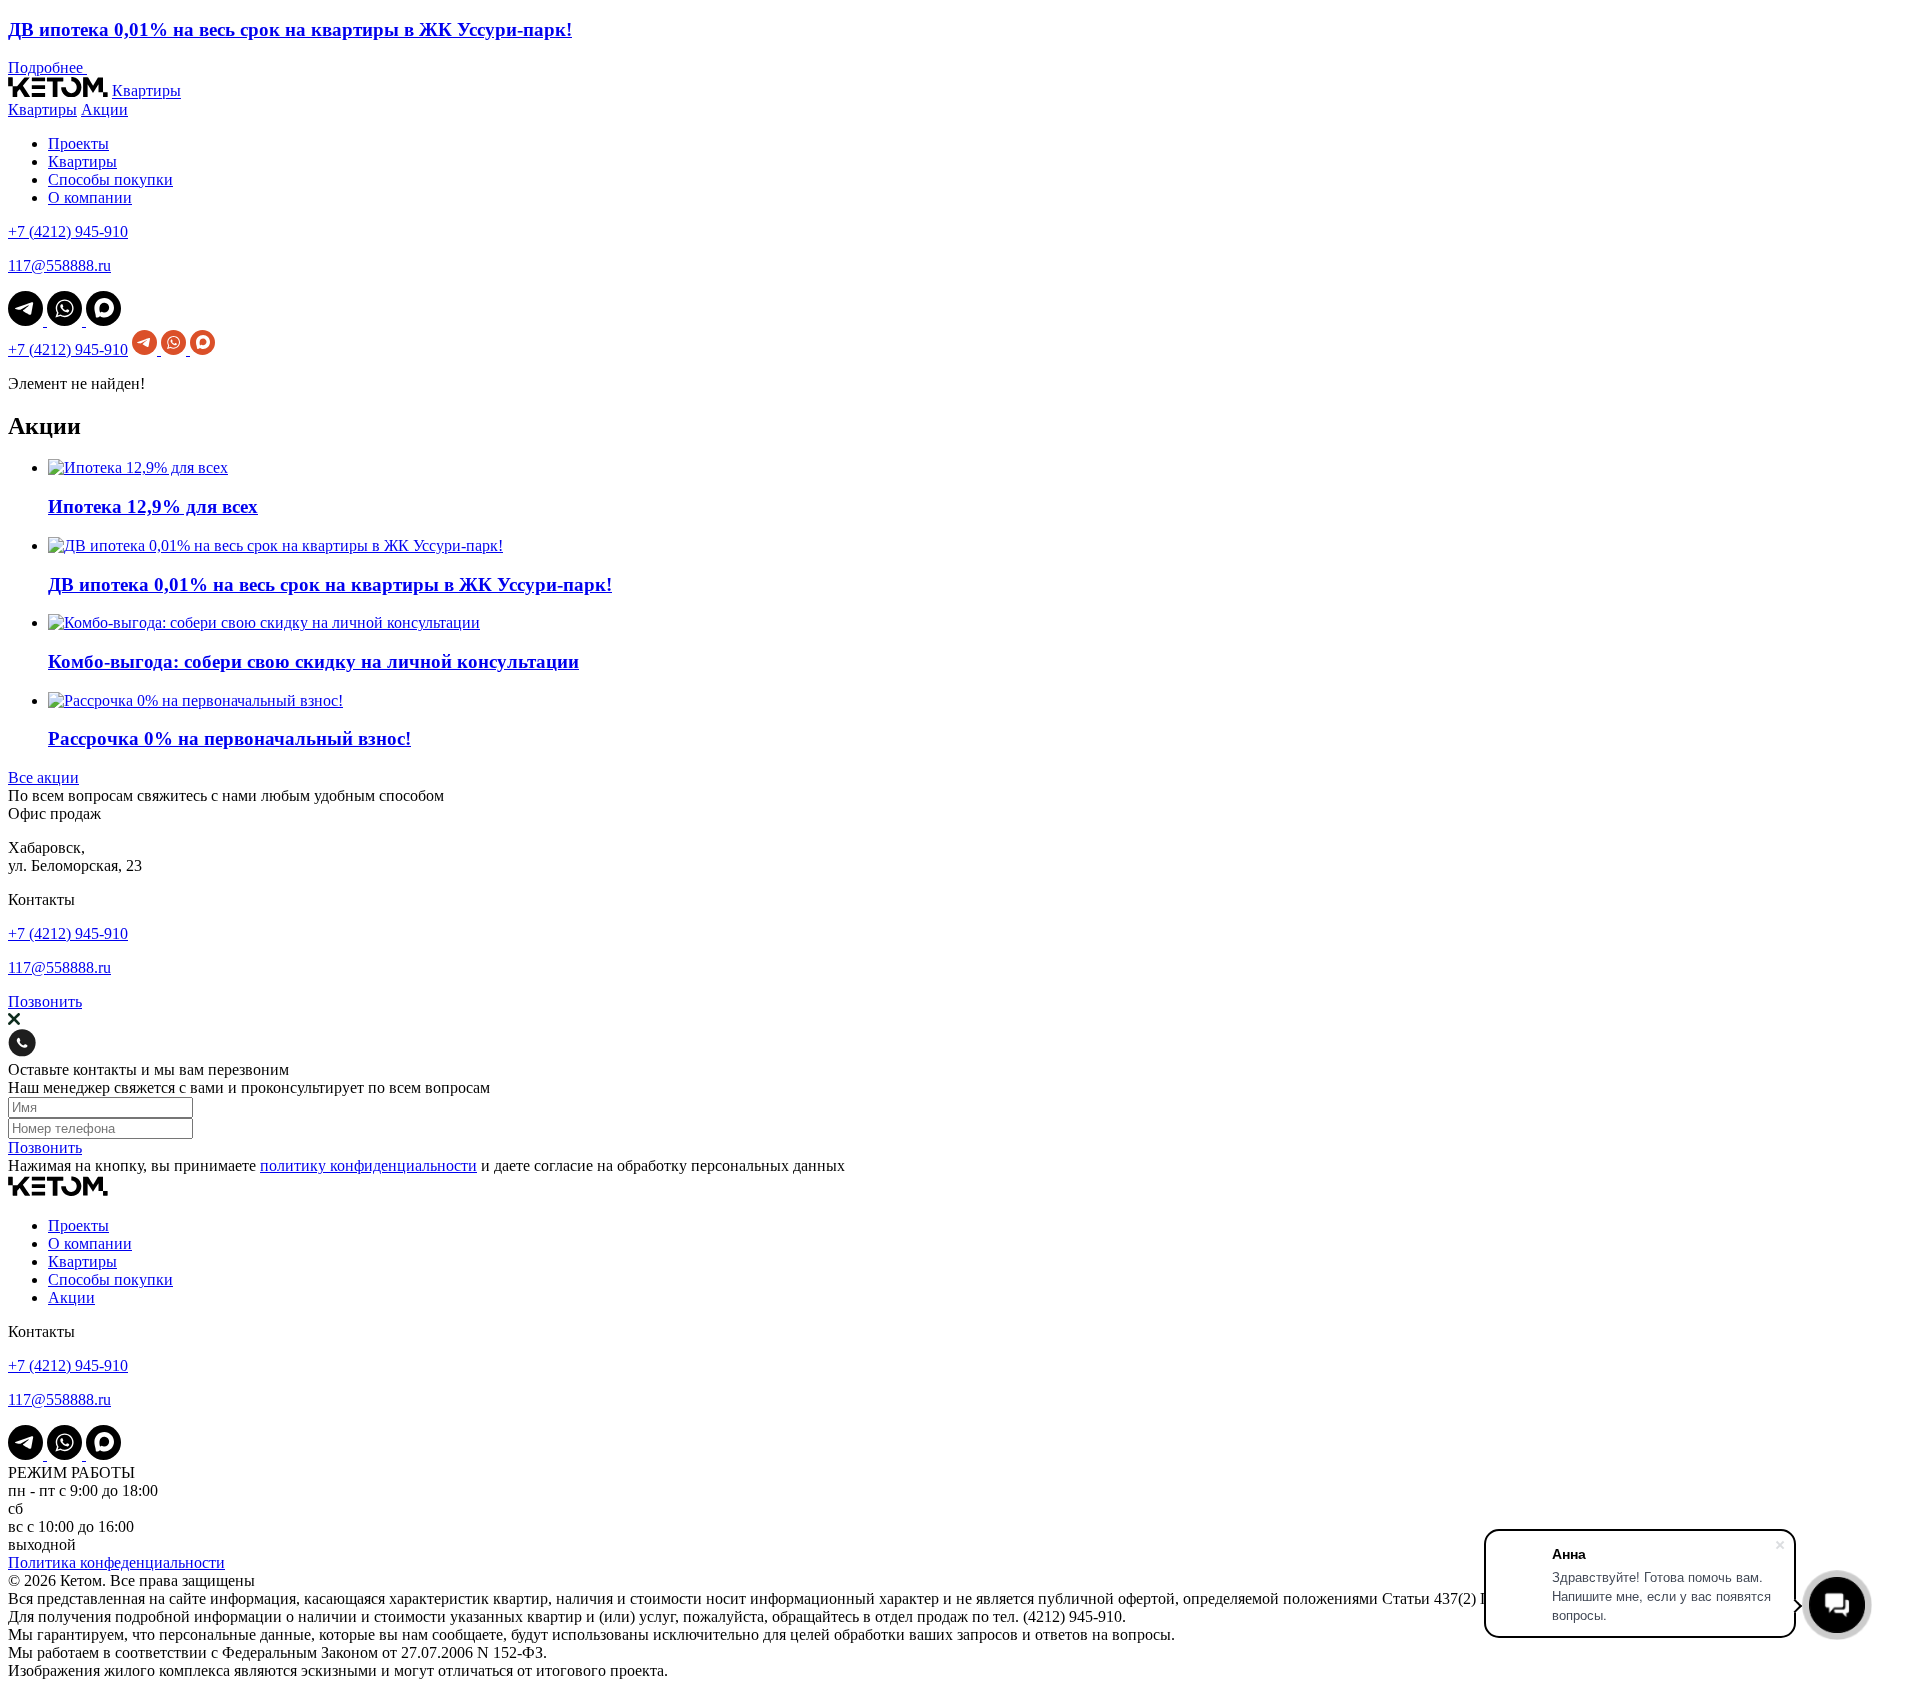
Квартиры (146, 91)
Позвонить (45, 1001)
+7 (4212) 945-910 (68, 231)
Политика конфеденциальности (116, 1562)
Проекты (78, 143)
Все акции (43, 777)
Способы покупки (110, 179)
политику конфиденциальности (368, 1165)
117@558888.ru (59, 265)
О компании (90, 197)
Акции (104, 109)
